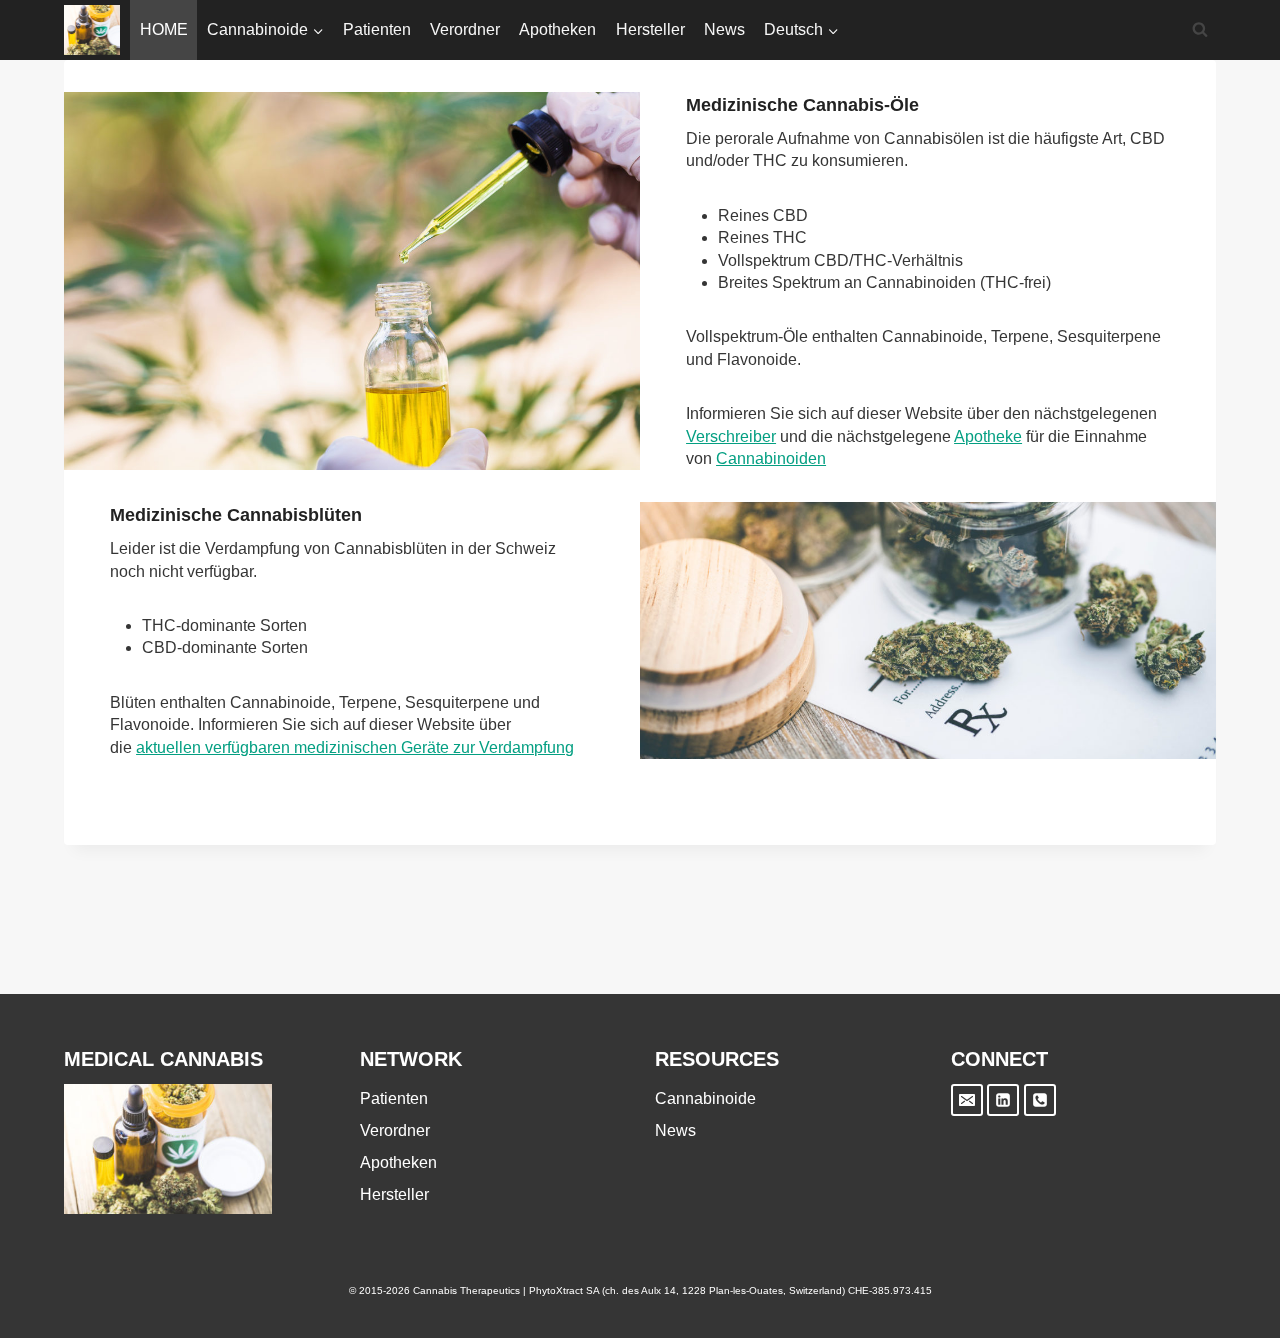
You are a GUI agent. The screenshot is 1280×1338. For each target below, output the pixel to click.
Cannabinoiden (771, 458)
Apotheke (988, 436)
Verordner (465, 29)
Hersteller (650, 29)
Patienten (377, 29)
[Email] (967, 1100)
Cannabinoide (705, 1098)
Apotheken (557, 29)
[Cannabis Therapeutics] (92, 30)
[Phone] (1040, 1100)
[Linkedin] (1003, 1100)
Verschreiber (731, 436)
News (724, 29)
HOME (164, 29)
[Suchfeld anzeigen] (1200, 30)
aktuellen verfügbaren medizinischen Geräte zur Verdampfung (355, 747)
